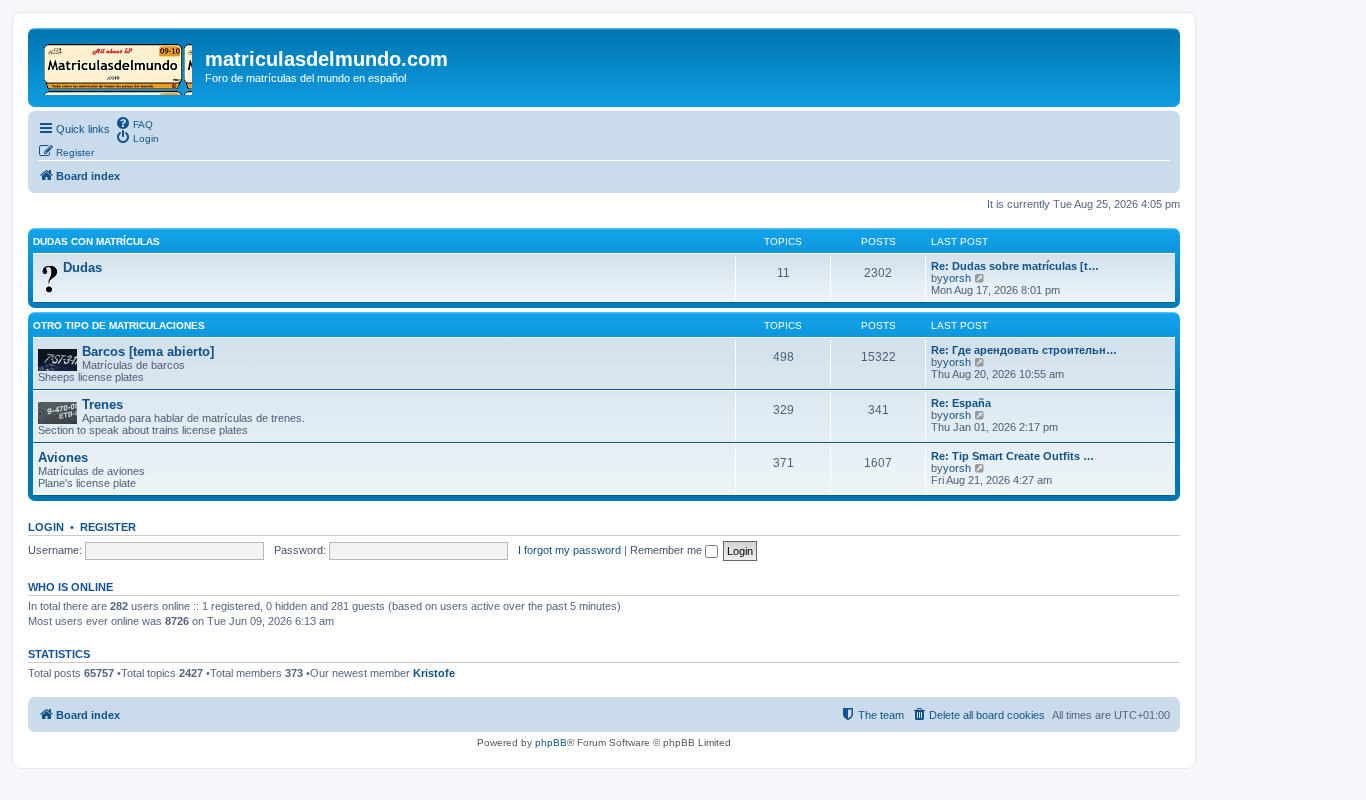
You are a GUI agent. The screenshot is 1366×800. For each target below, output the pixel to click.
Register (108, 527)
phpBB (551, 742)
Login (46, 527)
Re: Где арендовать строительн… (1024, 350)
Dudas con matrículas (96, 241)
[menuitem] (134, 123)
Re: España (961, 403)
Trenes (102, 404)
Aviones (63, 457)
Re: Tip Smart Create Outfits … (1012, 456)
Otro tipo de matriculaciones (119, 325)
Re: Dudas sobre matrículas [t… (1015, 266)
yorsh (957, 278)
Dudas (82, 267)
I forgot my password (569, 550)
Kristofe (434, 673)
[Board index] (119, 65)
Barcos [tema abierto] (148, 351)
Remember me (667, 550)
